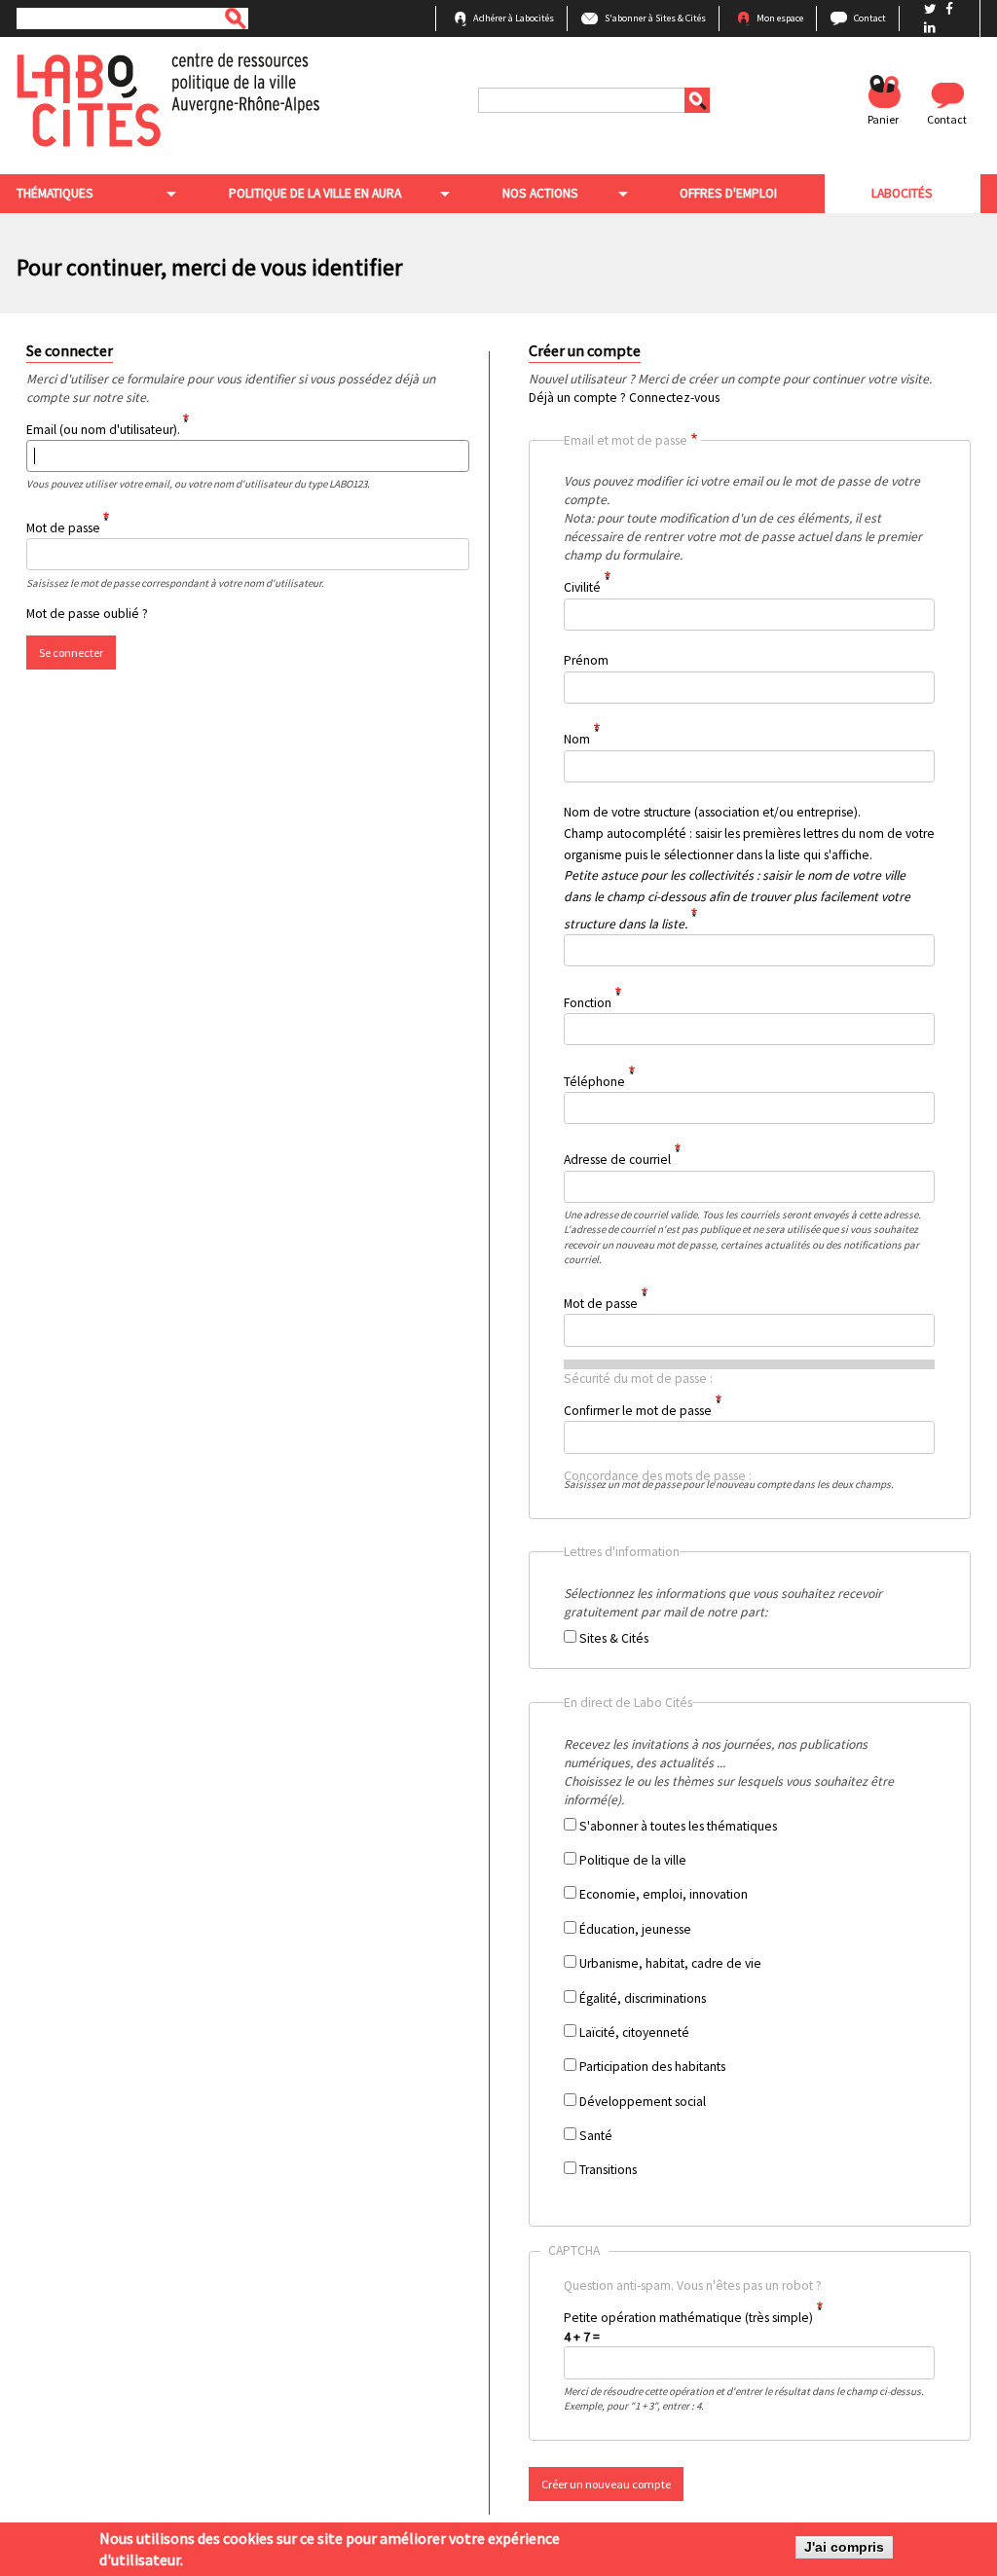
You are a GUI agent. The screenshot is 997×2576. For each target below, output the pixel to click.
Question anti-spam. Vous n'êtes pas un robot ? (736, 2332)
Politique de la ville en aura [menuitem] (315, 193)
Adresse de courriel (617, 1160)
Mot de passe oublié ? (87, 614)
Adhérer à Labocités (514, 18)
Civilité (582, 587)
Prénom (586, 660)
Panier (883, 119)
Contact (870, 18)
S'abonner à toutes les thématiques (678, 1826)
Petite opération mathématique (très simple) (688, 2318)
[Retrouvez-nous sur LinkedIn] (930, 28)
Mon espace (780, 18)
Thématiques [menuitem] (55, 193)
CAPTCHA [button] (574, 2250)
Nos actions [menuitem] (540, 193)
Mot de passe (63, 528)
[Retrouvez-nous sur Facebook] (949, 9)
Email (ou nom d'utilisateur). (103, 429)
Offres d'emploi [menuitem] (728, 193)
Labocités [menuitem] (902, 193)
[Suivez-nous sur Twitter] (932, 9)
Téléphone (594, 1081)
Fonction (588, 1002)
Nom (577, 739)
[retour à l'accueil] (168, 99)
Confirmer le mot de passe (638, 1411)
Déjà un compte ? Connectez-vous (624, 398)
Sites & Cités (614, 1638)
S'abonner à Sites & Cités (655, 18)
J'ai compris (844, 2547)
